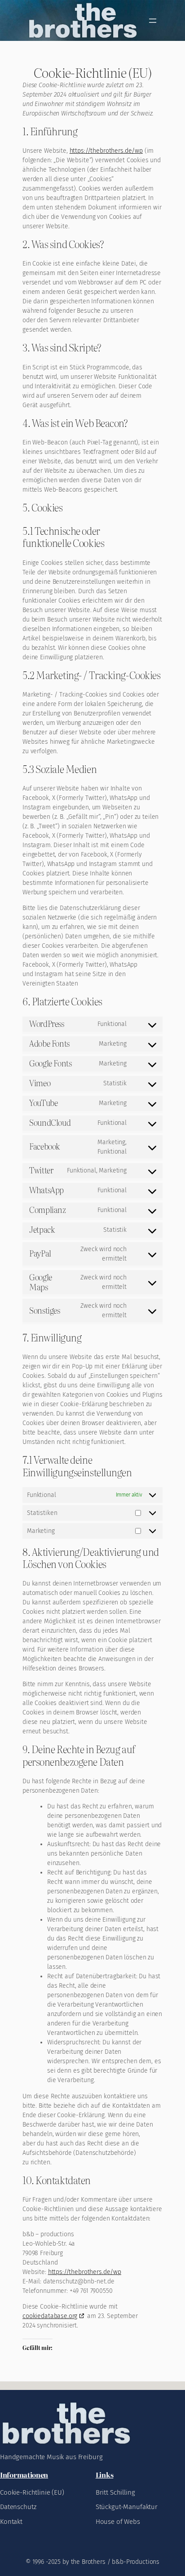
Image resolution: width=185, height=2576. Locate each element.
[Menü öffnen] (153, 21)
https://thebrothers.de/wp (106, 151)
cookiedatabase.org (50, 2316)
